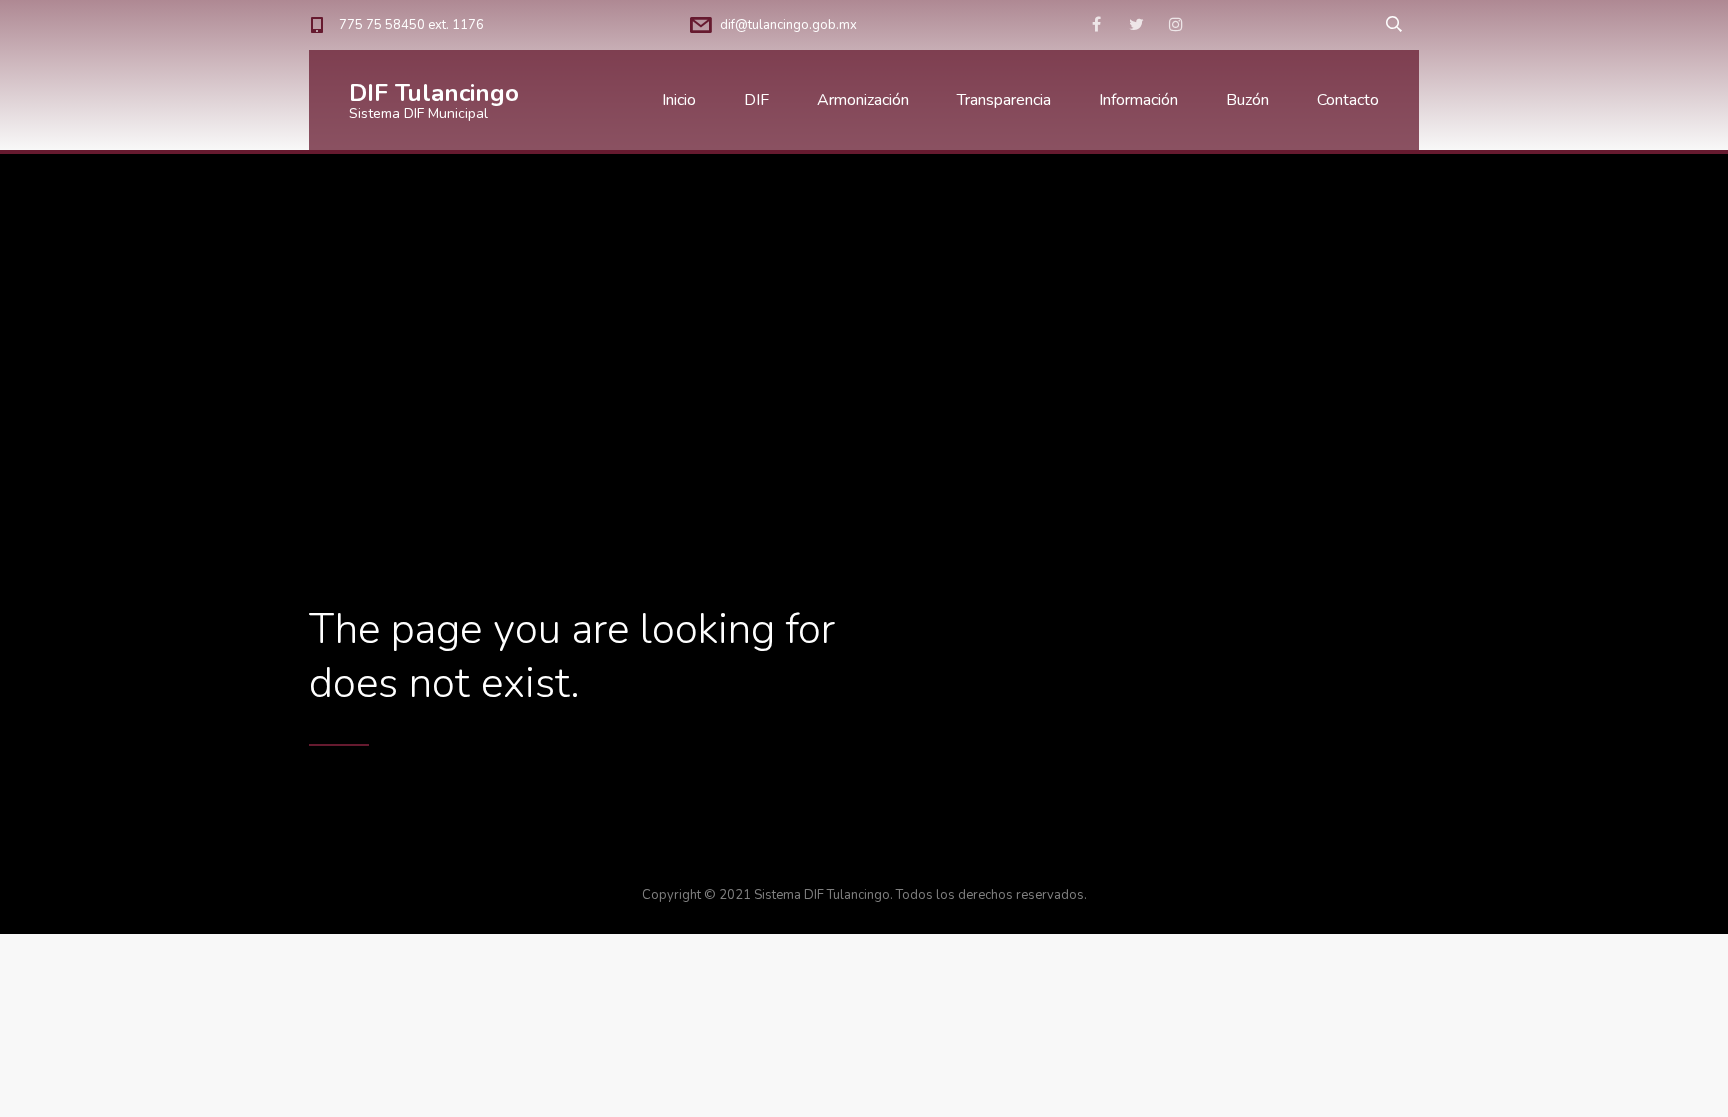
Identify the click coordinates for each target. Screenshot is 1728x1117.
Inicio (679, 100)
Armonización (863, 100)
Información (1138, 100)
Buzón (1247, 100)
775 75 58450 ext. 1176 (411, 25)
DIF (756, 100)
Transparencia (1004, 100)
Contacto (1348, 100)
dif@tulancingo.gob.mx (788, 25)
